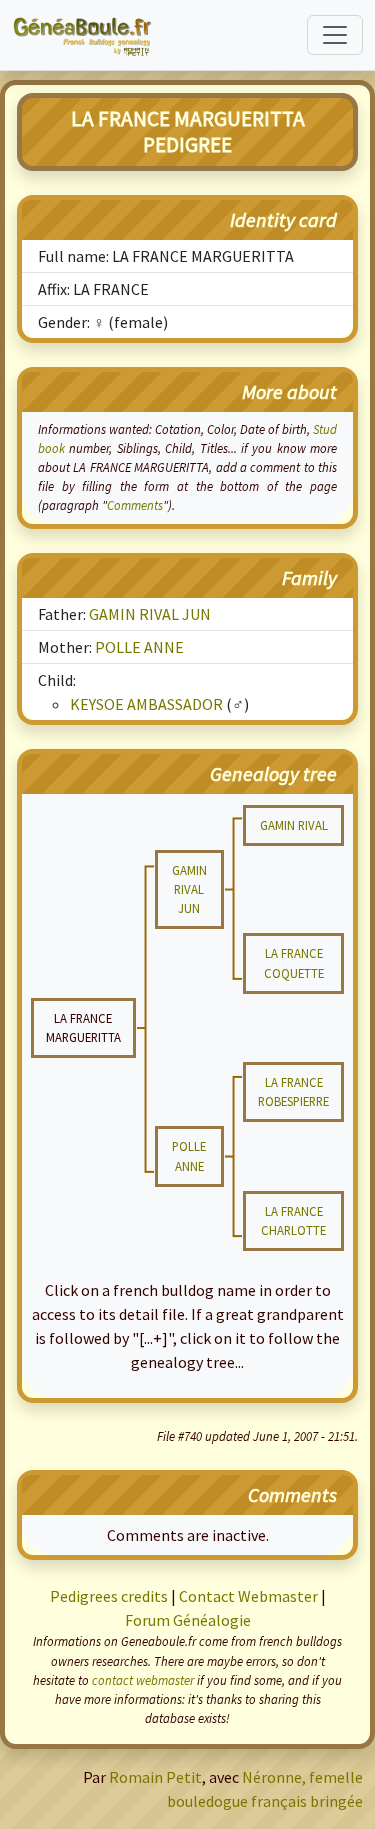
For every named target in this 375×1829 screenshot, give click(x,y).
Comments (135, 505)
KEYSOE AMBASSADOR (146, 704)
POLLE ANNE (139, 647)
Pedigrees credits (109, 1596)
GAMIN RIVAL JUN (150, 614)
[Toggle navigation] (335, 35)
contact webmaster (143, 1680)
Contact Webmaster (248, 1596)
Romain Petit (155, 1777)
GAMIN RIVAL (294, 825)
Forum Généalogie (188, 1620)
